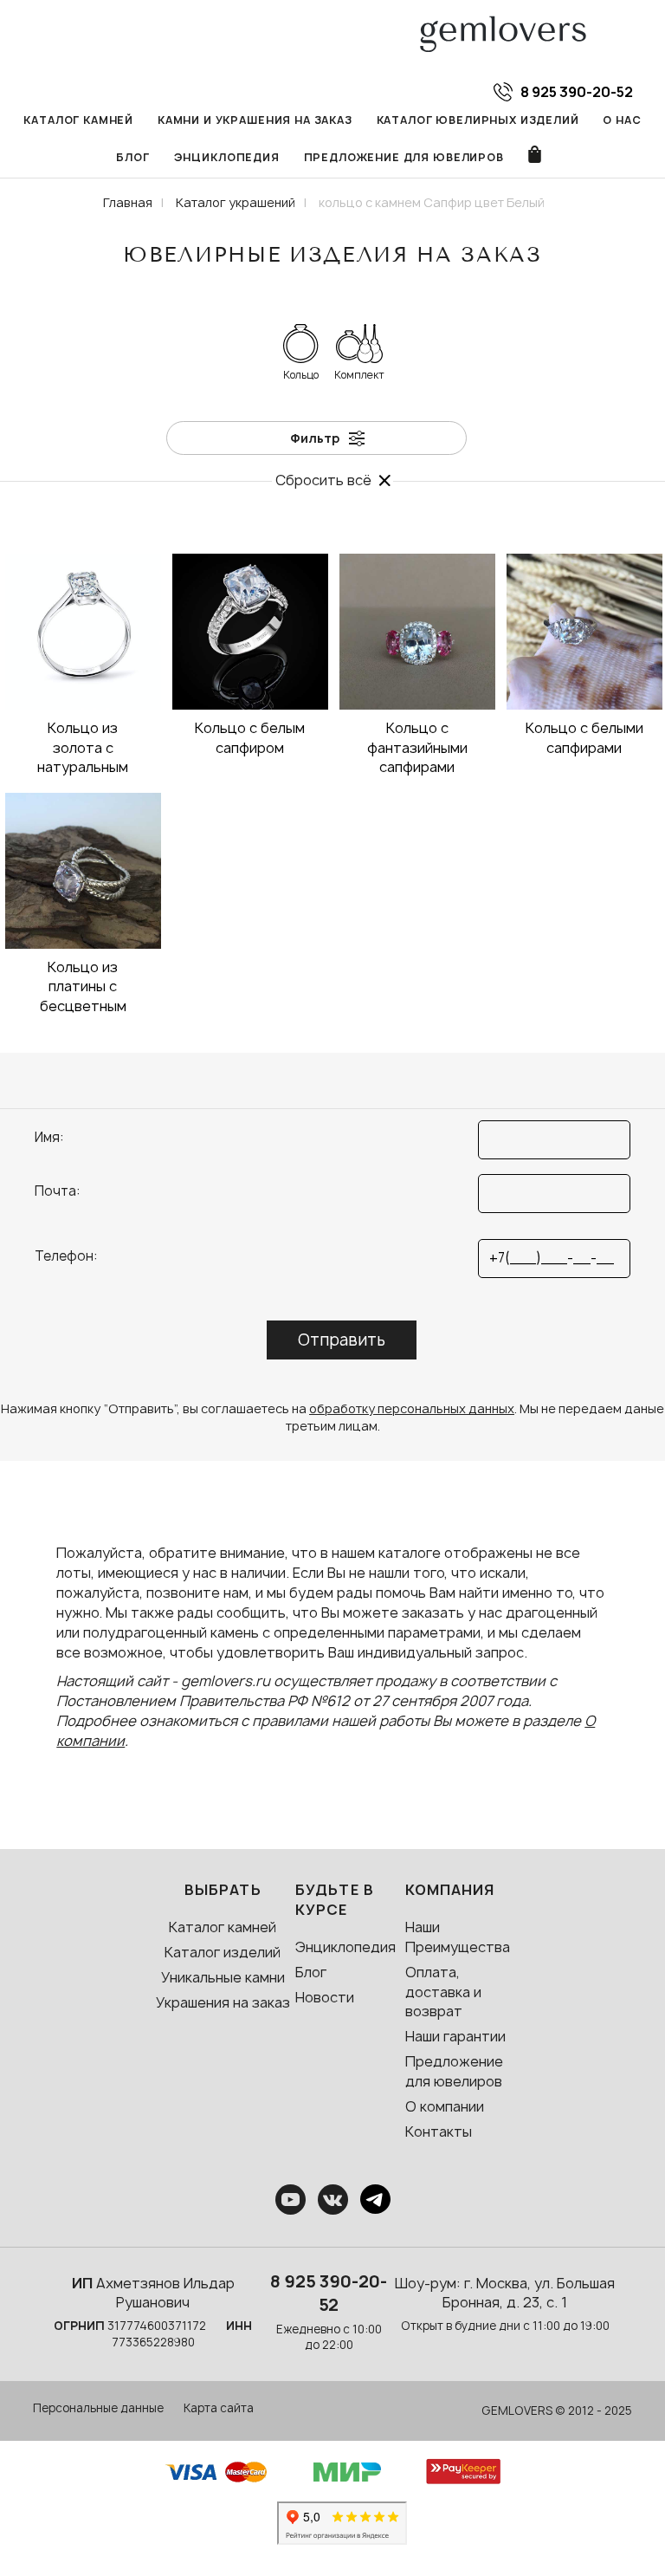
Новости (325, 1997)
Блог (132, 157)
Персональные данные (98, 2408)
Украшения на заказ (223, 2002)
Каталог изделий (223, 1952)
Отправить (342, 1340)
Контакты (439, 2132)
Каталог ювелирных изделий (478, 120)
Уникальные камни (223, 1977)
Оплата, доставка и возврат (443, 1992)
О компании (445, 2106)
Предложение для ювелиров (404, 157)
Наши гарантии (455, 2036)
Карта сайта (219, 2408)
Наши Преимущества (458, 1937)
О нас (622, 120)
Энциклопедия (227, 157)
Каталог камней (78, 120)
